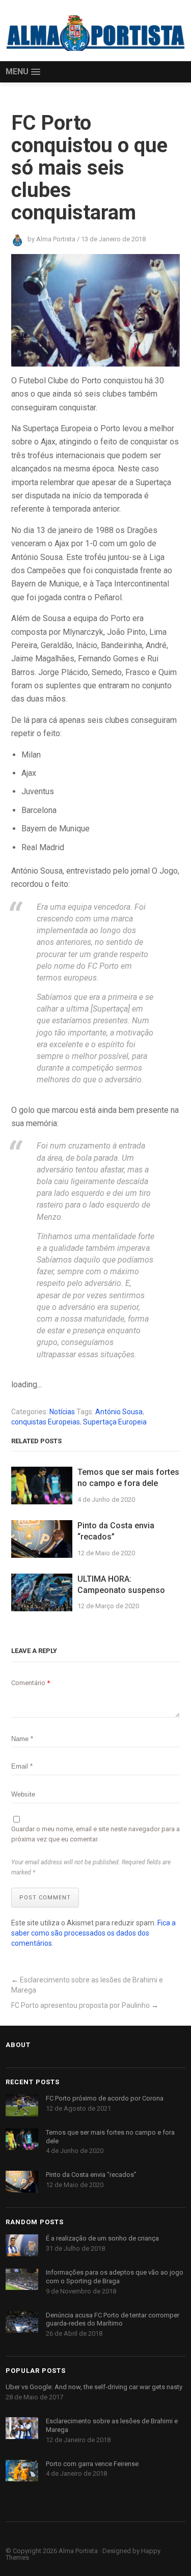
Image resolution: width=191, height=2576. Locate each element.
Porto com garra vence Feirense (92, 2464)
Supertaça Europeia (115, 1422)
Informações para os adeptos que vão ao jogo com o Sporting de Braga (115, 2277)
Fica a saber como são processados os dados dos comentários (93, 1933)
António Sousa (119, 1412)
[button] (23, 72)
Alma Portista (78, 2551)
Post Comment (45, 1898)
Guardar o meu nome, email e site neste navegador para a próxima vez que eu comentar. (95, 1834)
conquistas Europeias (46, 1422)
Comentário (31, 1683)
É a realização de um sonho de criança (102, 2238)
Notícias (62, 1412)
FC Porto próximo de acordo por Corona (105, 2098)
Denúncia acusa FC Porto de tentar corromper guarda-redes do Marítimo (113, 2319)
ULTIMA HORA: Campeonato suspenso (121, 1585)
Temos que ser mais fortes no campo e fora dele (128, 1478)
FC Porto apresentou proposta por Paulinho (80, 2005)
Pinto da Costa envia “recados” (116, 1531)
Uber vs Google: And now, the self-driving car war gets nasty (94, 2387)
